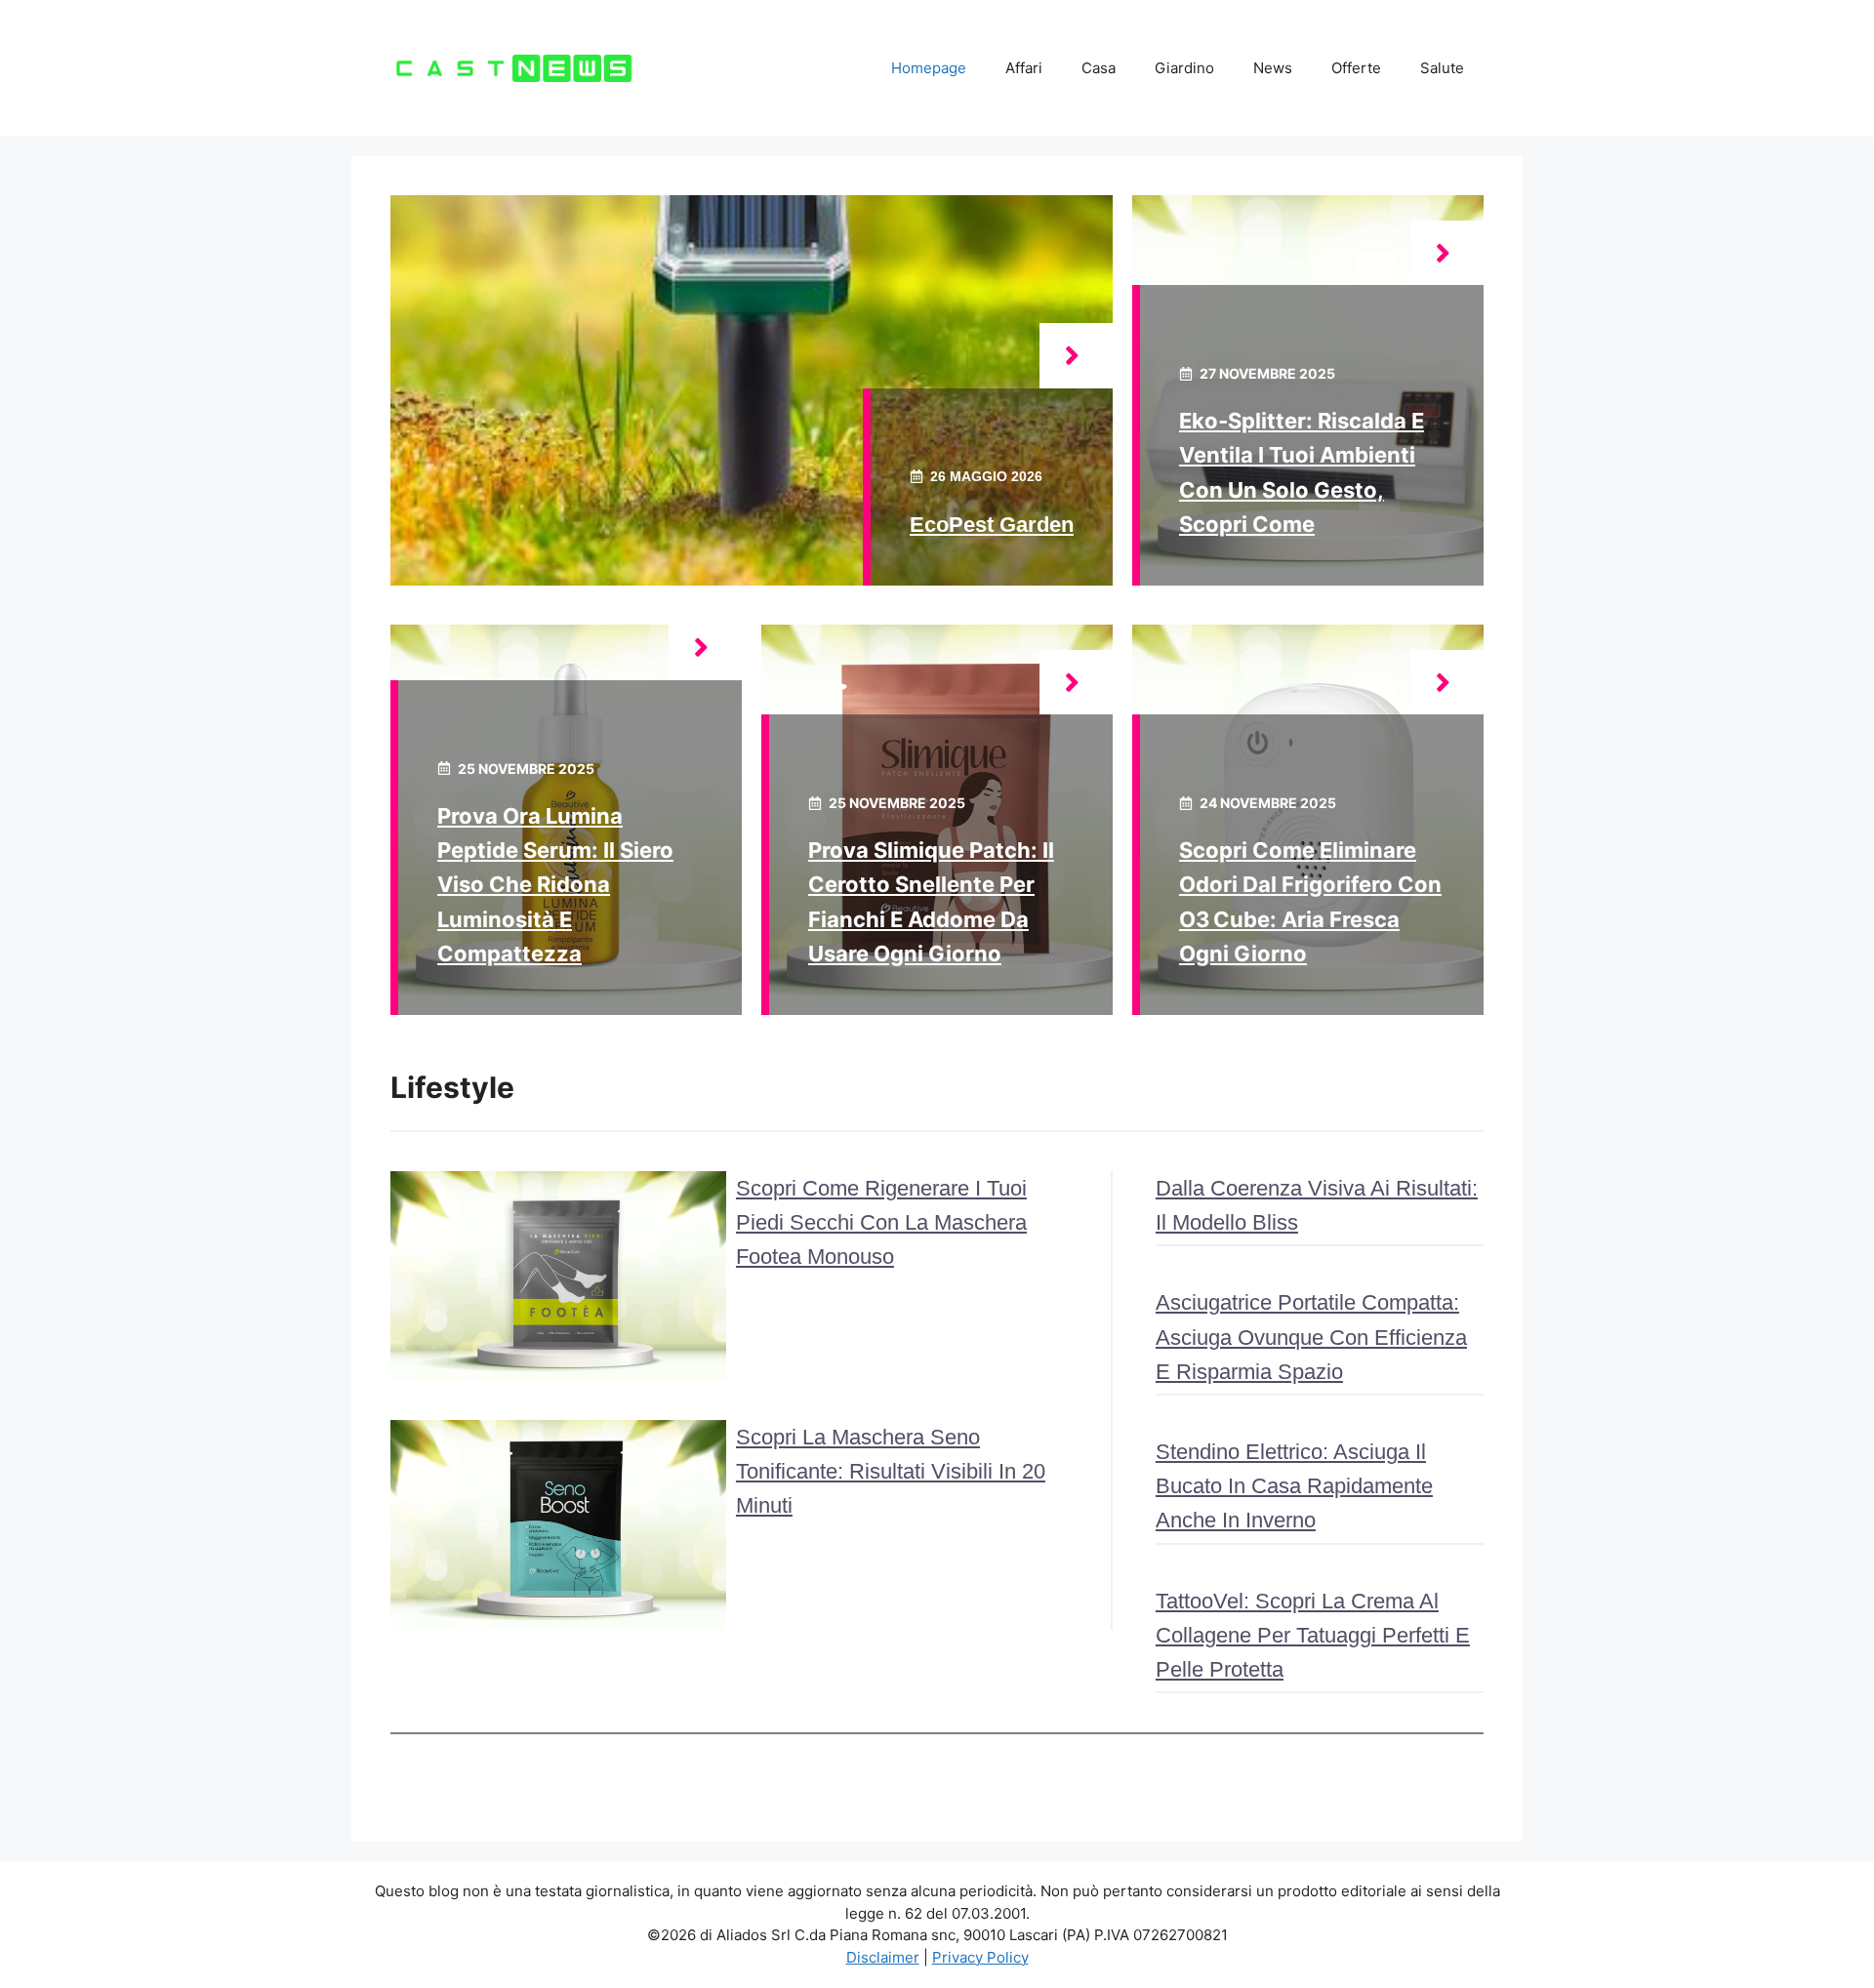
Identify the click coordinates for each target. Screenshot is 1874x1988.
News (1273, 68)
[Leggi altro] (1076, 356)
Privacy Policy (980, 1957)
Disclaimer (883, 1957)
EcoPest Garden (992, 525)
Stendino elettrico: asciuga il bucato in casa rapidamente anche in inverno (1294, 1486)
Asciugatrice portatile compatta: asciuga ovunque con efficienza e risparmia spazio (1311, 1337)
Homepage (929, 68)
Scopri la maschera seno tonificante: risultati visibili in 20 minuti (891, 1471)
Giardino (1184, 68)
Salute (1442, 68)
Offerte (1356, 68)
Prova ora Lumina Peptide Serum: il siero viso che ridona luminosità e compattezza (555, 885)
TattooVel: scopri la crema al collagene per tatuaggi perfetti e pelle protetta (1313, 1635)
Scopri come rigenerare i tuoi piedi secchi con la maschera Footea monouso (881, 1222)
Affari (1024, 68)
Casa (1099, 68)
